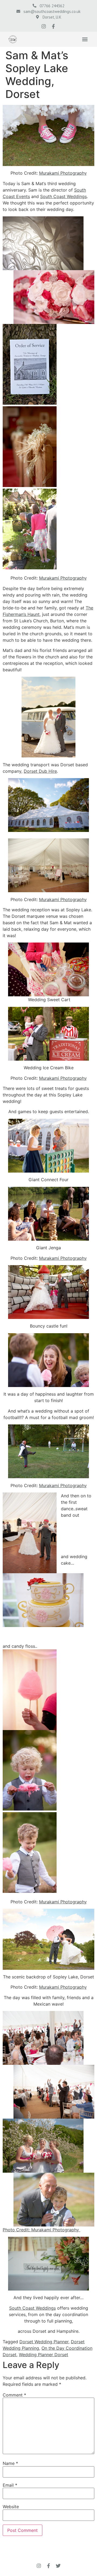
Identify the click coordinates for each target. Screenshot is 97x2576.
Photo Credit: (17, 2230)
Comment (14, 2395)
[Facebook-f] (53, 26)
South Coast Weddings (63, 196)
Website (11, 2507)
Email (10, 2485)
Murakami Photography (63, 173)
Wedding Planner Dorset (44, 2355)
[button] (85, 39)
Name (10, 2463)
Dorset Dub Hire (40, 771)
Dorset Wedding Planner (44, 2342)
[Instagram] (44, 26)
